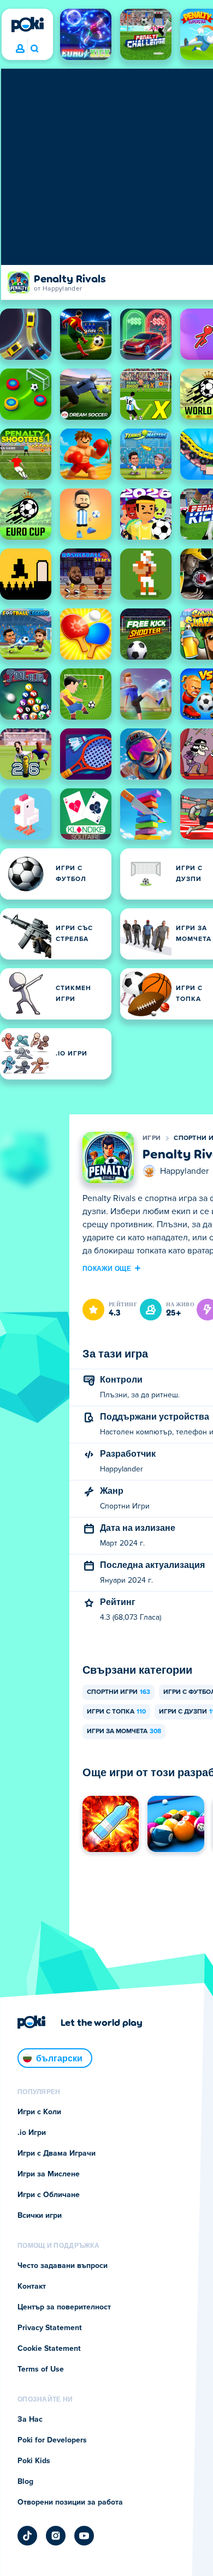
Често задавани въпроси (63, 2266)
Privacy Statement (50, 2328)
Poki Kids (34, 2461)
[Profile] (20, 49)
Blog (25, 2482)
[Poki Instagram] (56, 2536)
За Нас (30, 2420)
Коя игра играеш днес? (34, 49)
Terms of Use (41, 2369)
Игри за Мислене (49, 2174)
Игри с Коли (39, 2112)
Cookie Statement (49, 2349)
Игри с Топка (116, 1712)
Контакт (32, 2287)
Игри (152, 1138)
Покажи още (107, 1268)
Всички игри (40, 2216)
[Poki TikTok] (27, 2536)
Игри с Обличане (49, 2195)
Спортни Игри (119, 1692)
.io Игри (32, 2133)
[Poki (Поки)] (27, 25)
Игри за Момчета (124, 1732)
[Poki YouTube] (84, 2536)
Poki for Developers (52, 2440)
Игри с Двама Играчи (57, 2153)
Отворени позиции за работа (70, 2502)
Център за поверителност (64, 2307)
